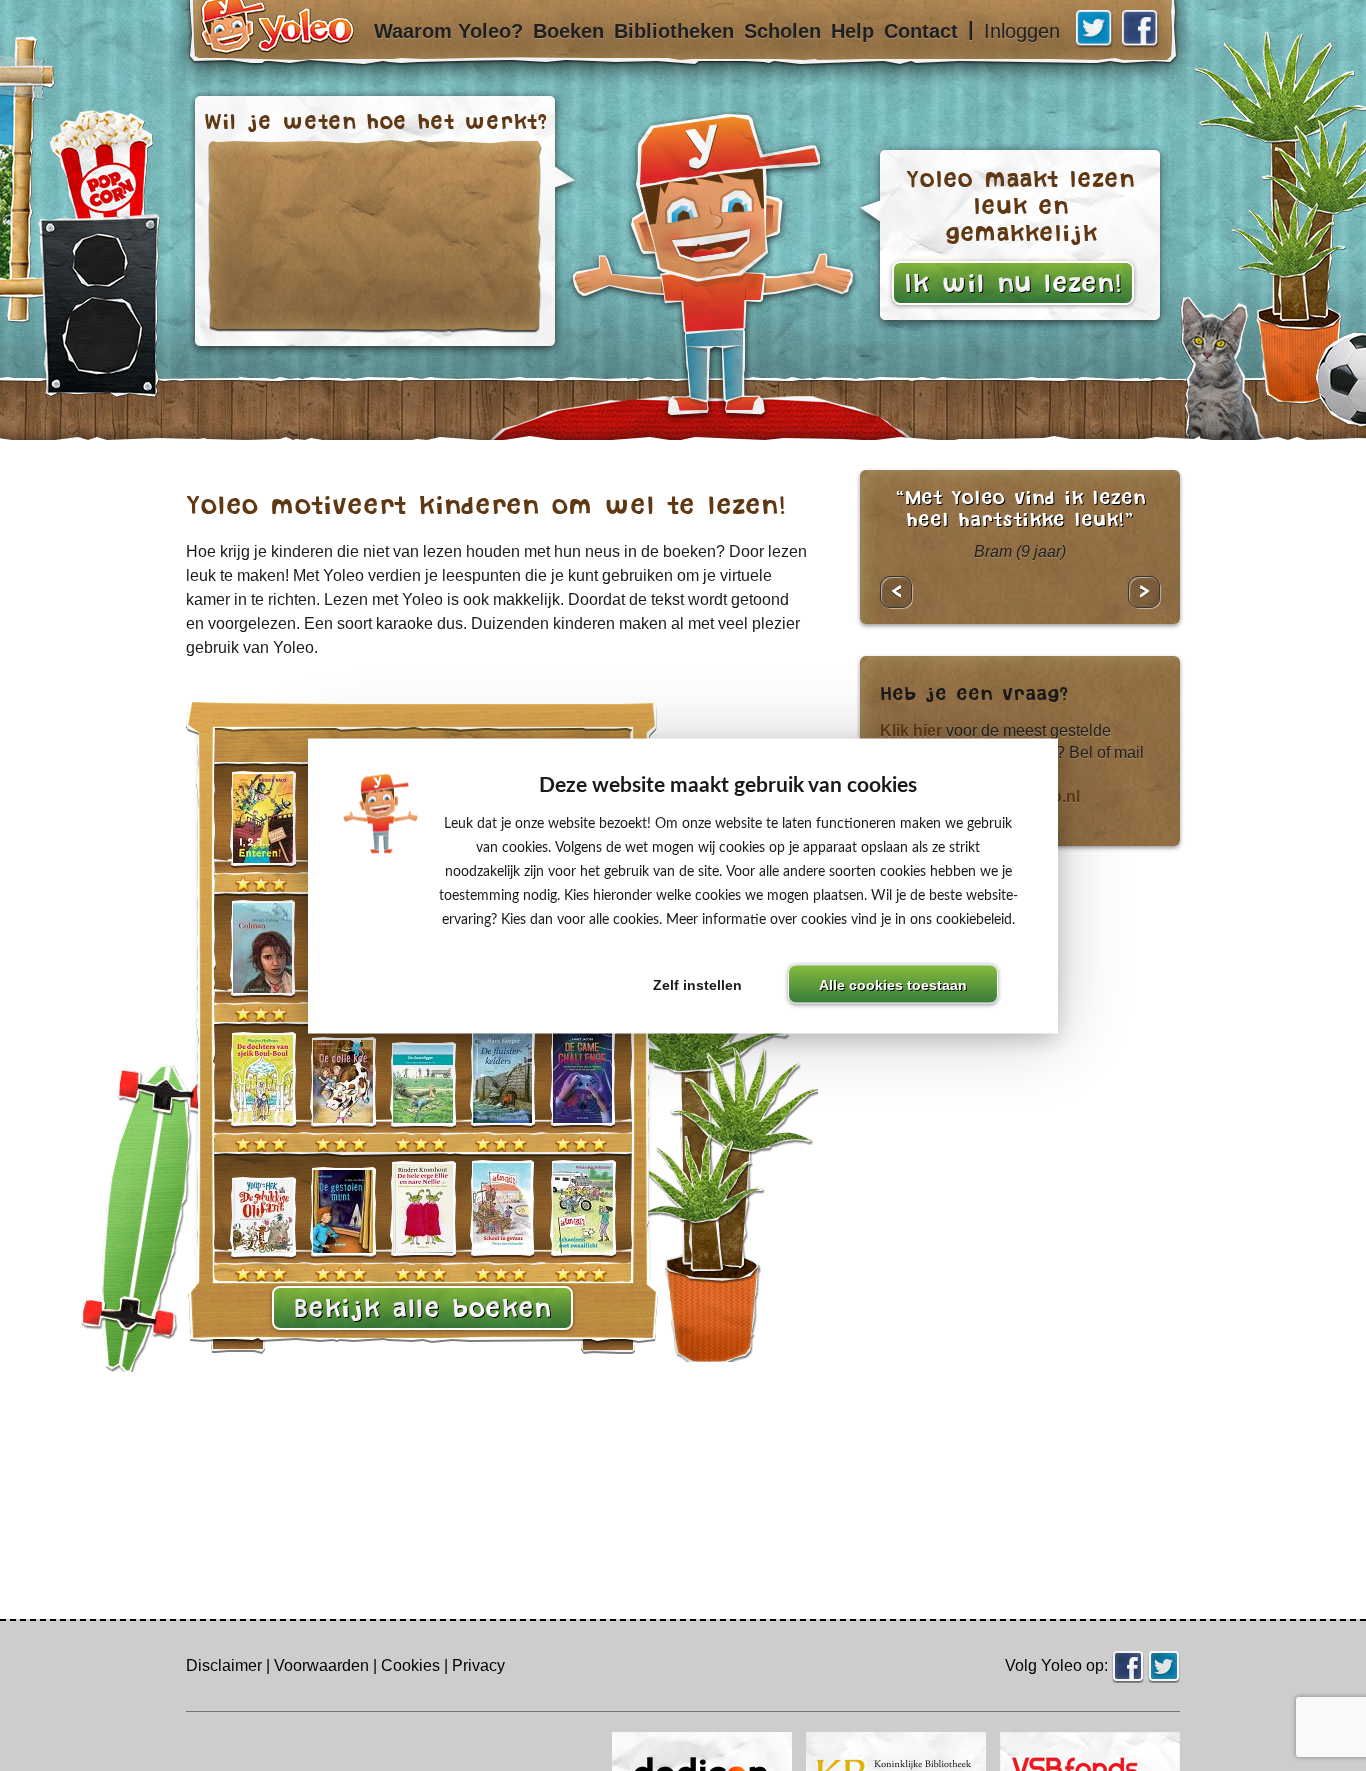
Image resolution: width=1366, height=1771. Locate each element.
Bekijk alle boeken (422, 1308)
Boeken (568, 31)
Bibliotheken (674, 31)
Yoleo (287, 44)
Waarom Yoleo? (448, 31)
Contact (921, 31)
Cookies (410, 1665)
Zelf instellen (697, 984)
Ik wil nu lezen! (1013, 283)
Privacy (478, 1665)
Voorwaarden (321, 1665)
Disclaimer (224, 1665)
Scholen (782, 31)
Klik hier (911, 730)
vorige (896, 592)
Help (852, 31)
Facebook (1141, 29)
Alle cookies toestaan (893, 984)
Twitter (1095, 29)
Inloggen (1022, 31)
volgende (1144, 592)
